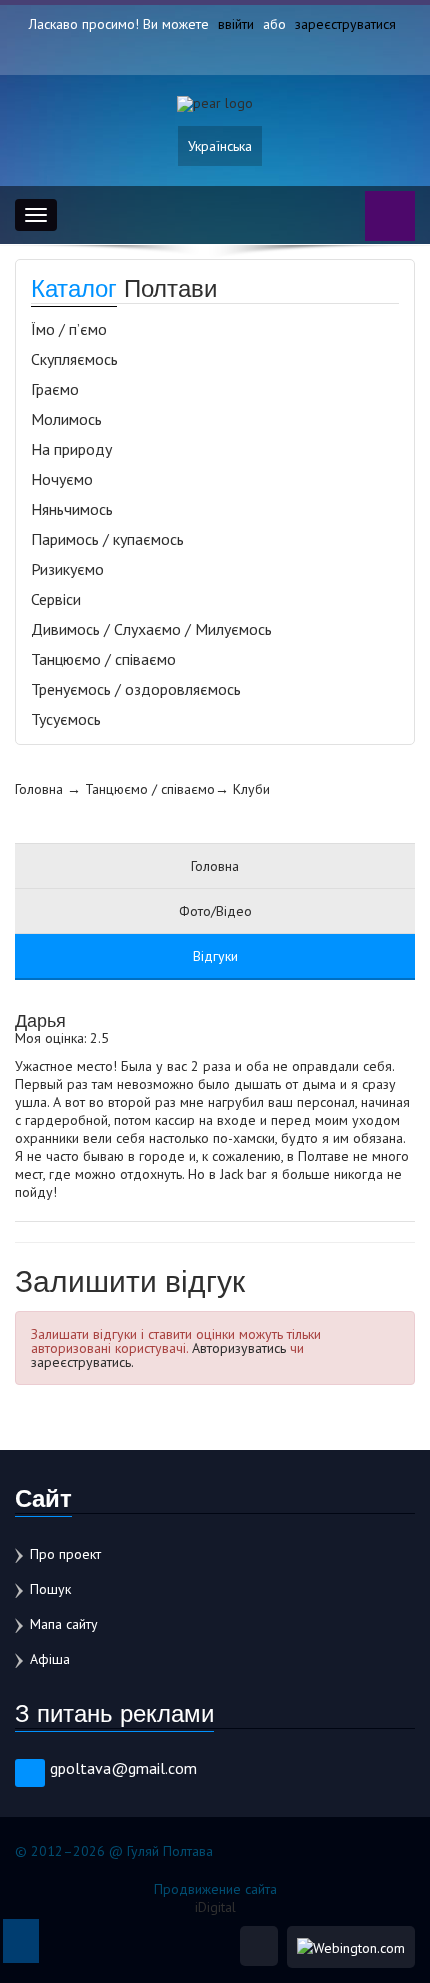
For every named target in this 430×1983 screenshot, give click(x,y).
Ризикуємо (67, 569)
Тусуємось (66, 719)
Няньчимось (72, 509)
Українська (220, 146)
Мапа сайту (64, 1624)
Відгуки (215, 956)
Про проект (65, 1554)
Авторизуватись (239, 1348)
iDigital (215, 1907)
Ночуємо (62, 479)
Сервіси (56, 599)
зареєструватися (345, 24)
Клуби (251, 789)
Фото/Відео (215, 911)
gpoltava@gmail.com (123, 1768)
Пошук (50, 1589)
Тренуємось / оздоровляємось (136, 689)
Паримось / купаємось (107, 539)
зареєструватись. (82, 1362)
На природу (71, 449)
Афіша (50, 1659)
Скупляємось (74, 359)
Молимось (66, 419)
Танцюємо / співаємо (103, 659)
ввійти (236, 24)
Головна (39, 789)
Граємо (55, 389)
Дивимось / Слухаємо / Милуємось (151, 629)
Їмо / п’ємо (69, 329)
